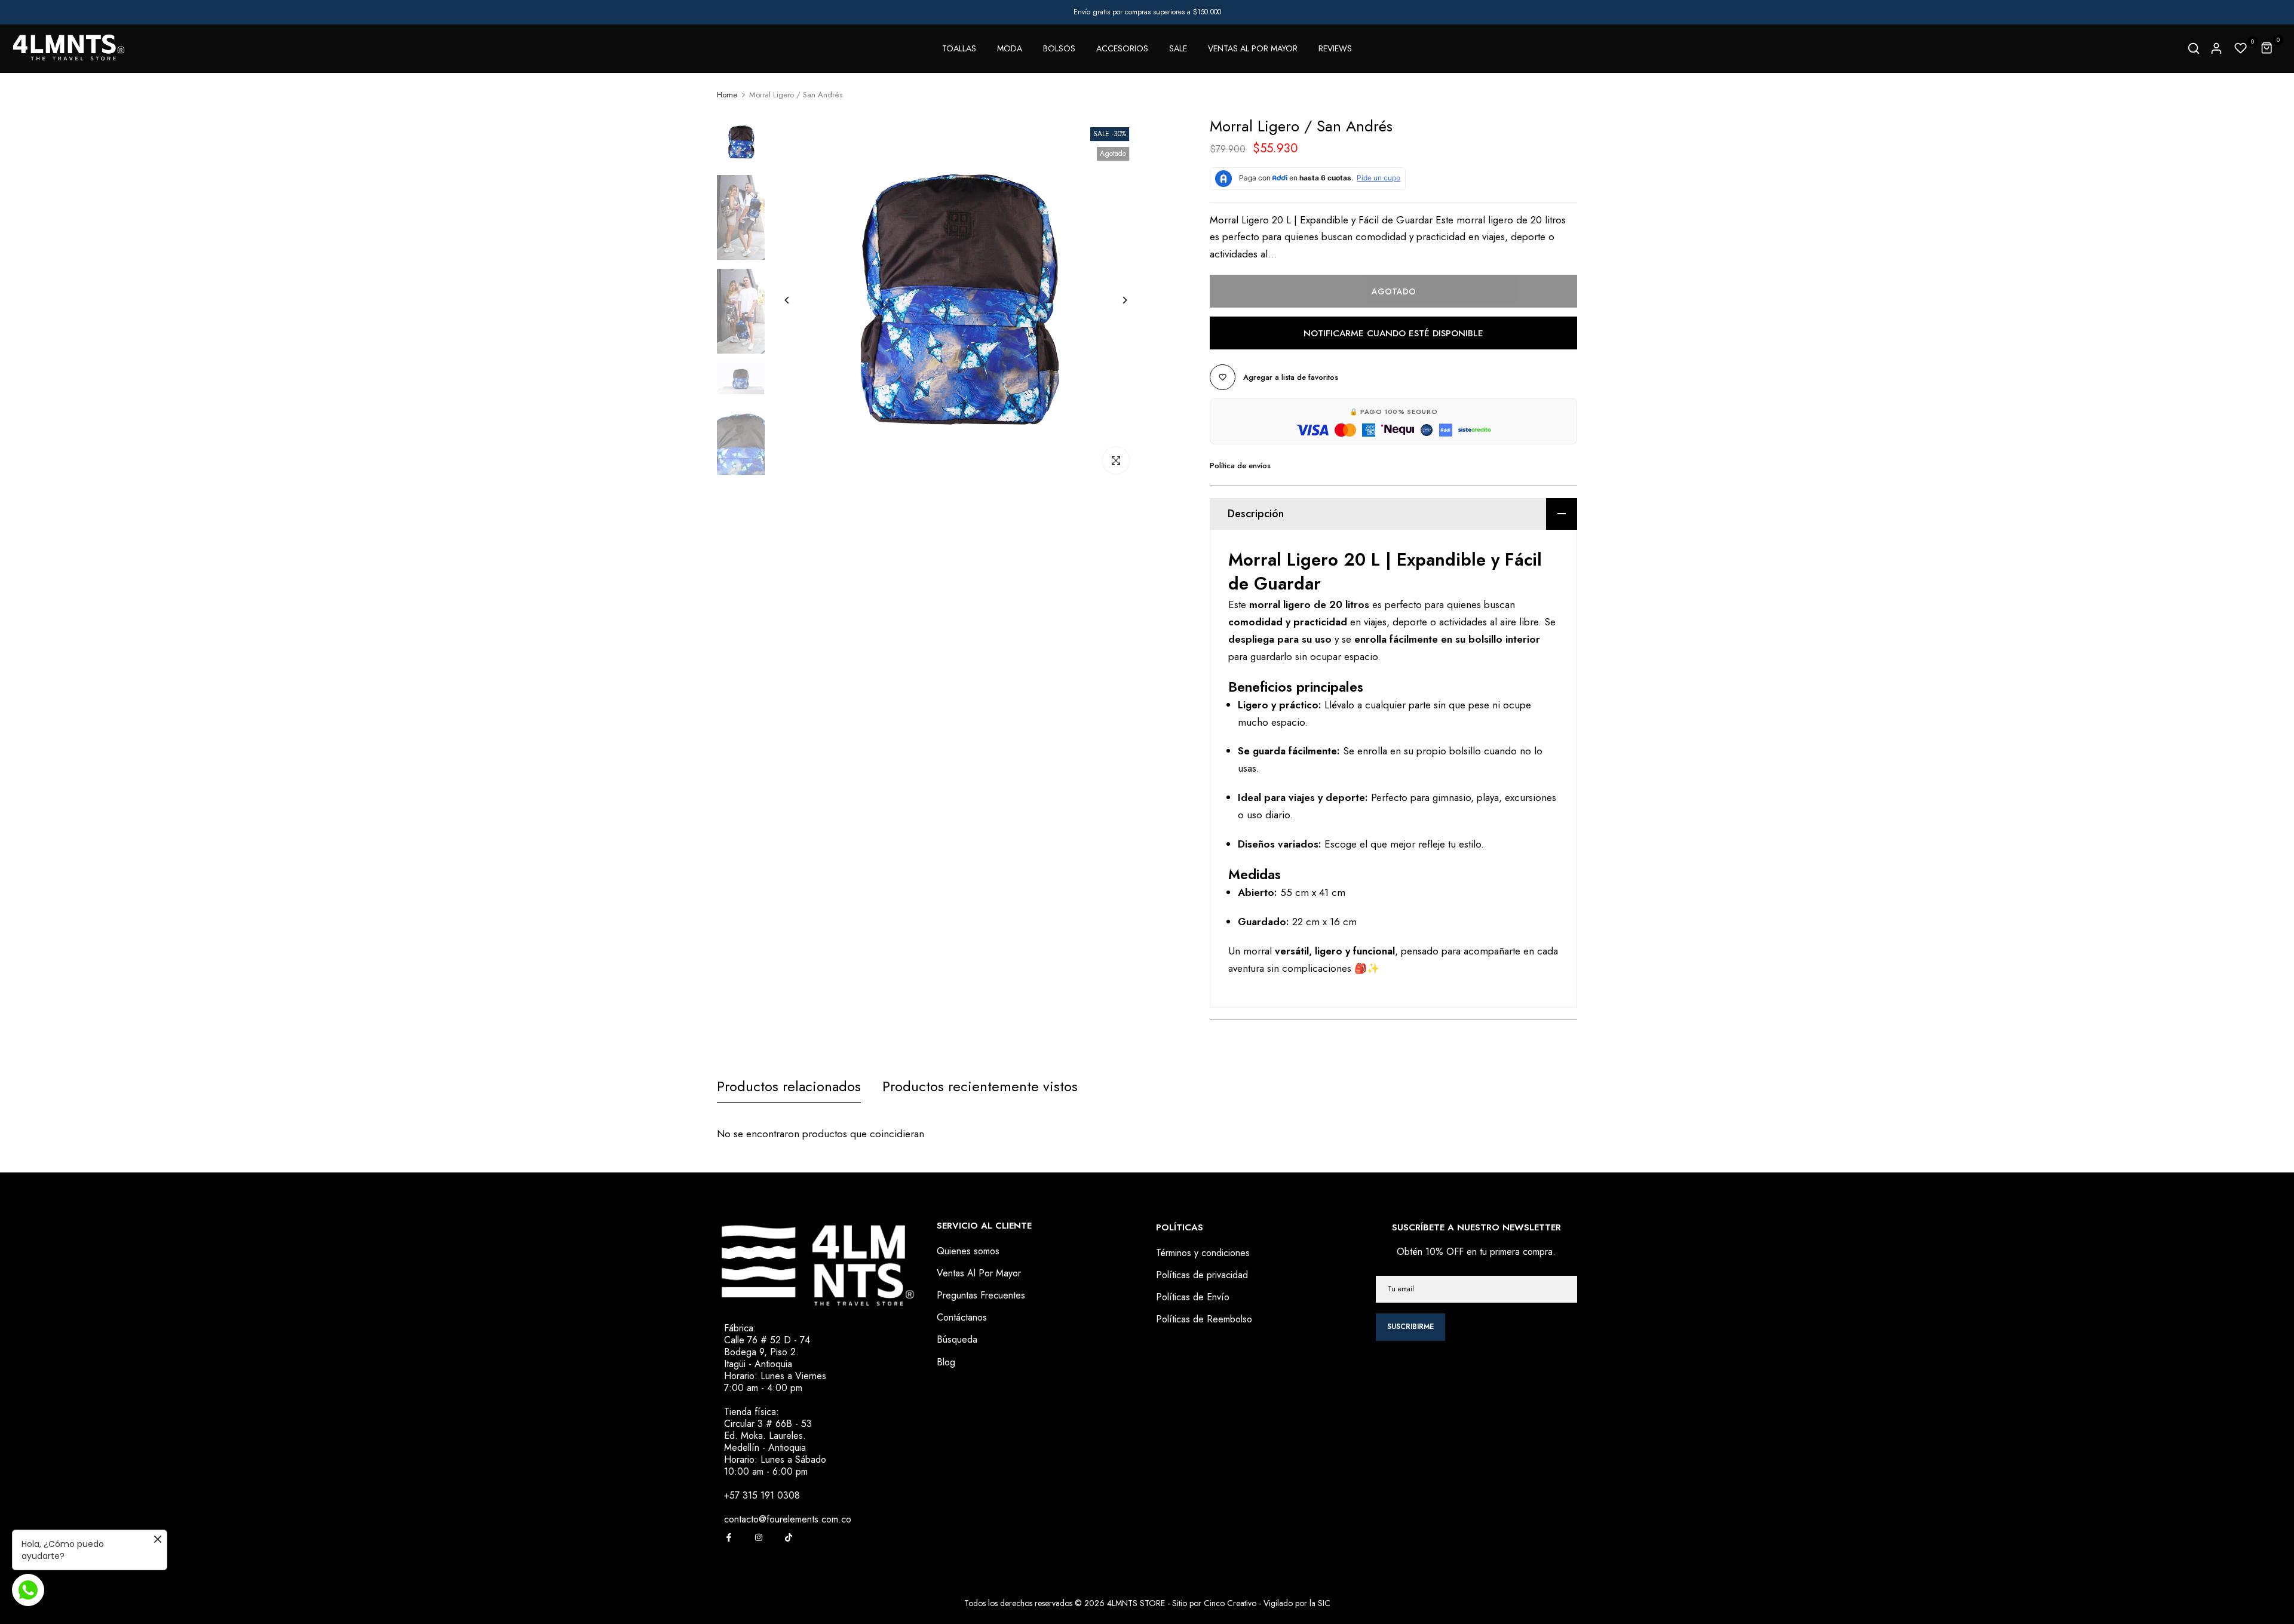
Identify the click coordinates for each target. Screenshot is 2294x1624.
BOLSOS (1059, 48)
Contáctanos (962, 1317)
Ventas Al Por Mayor (979, 1273)
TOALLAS (959, 48)
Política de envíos (1240, 466)
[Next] (1116, 300)
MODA (1010, 48)
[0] (2241, 48)
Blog (946, 1362)
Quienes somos (968, 1251)
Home (727, 95)
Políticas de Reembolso (1204, 1319)
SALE (1178, 48)
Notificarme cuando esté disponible (1393, 333)
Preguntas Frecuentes (981, 1295)
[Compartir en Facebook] (729, 1537)
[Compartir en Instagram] (759, 1537)
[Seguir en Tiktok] (789, 1537)
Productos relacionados (789, 1086)
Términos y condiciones (1203, 1253)
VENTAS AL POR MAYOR (1253, 48)
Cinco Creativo (1230, 1603)
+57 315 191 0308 (762, 1495)
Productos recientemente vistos (980, 1086)
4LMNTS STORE (1136, 1603)
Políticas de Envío (1193, 1297)
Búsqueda (957, 1339)
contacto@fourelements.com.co (788, 1519)
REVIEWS (1335, 48)
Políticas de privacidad (1202, 1275)
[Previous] (796, 300)
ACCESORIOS (1122, 48)
